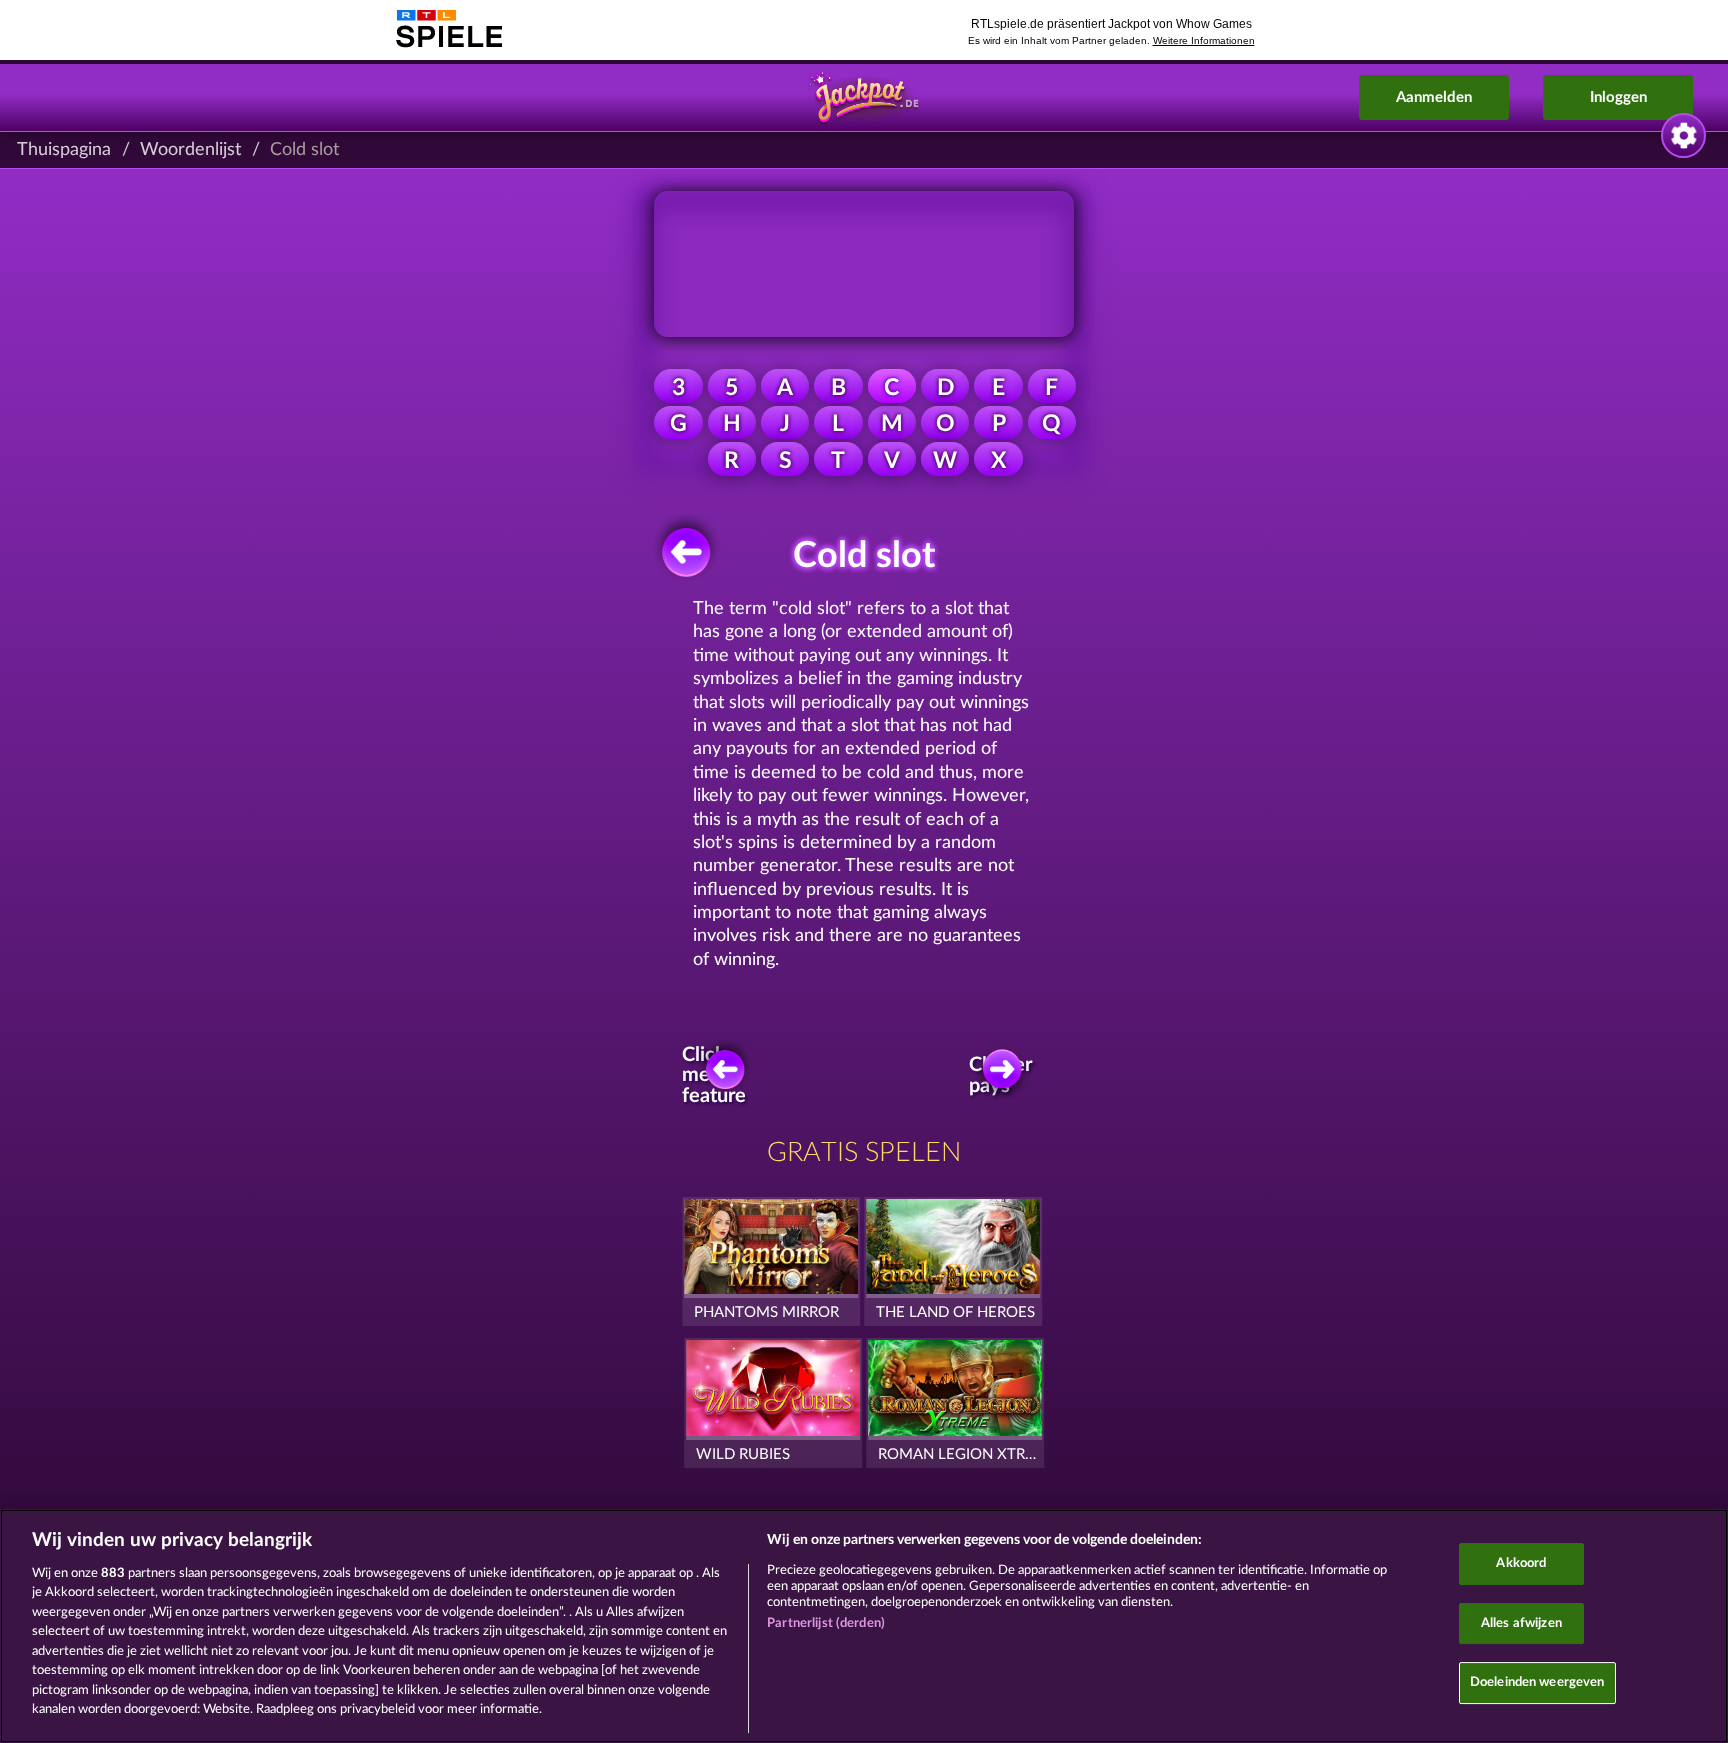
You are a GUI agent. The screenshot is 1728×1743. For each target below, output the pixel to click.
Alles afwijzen (1521, 1623)
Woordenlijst (190, 150)
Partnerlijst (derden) (826, 1623)
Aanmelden (1434, 97)
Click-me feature (714, 1075)
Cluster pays (1002, 1075)
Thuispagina (64, 150)
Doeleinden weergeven (1537, 1682)
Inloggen (1618, 97)
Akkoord (1521, 1563)
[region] (864, 1626)
